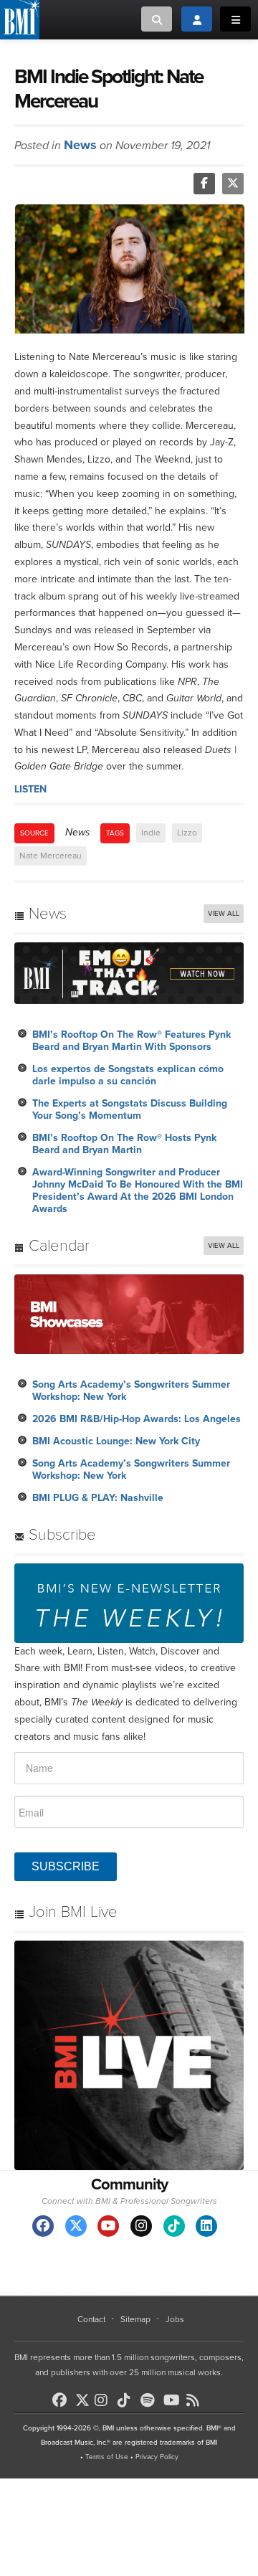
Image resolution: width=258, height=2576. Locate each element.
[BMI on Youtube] (173, 2400)
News (80, 145)
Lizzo (187, 833)
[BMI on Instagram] (105, 2400)
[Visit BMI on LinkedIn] (206, 2226)
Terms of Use (107, 2457)
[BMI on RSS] (196, 2400)
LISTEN (30, 789)
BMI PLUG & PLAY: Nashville (98, 1498)
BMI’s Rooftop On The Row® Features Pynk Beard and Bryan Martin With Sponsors (132, 1041)
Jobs (175, 2319)
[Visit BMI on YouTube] (108, 2226)
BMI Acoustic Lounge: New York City (116, 1441)
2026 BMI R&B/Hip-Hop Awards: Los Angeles (137, 1419)
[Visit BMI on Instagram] (141, 2226)
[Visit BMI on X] (76, 2226)
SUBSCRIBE (66, 1866)
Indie (151, 833)
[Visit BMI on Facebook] (43, 2226)
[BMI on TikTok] (128, 2400)
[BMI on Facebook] (62, 2400)
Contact (91, 2319)
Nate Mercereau (51, 856)
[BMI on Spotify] (150, 2400)
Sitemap (135, 2319)
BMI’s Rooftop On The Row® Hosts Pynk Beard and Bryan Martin (124, 1144)
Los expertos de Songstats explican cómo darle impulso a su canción (128, 1075)
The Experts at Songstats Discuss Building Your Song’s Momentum (130, 1109)
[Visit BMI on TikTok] (174, 2226)
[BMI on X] (83, 2396)
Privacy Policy (157, 2457)
